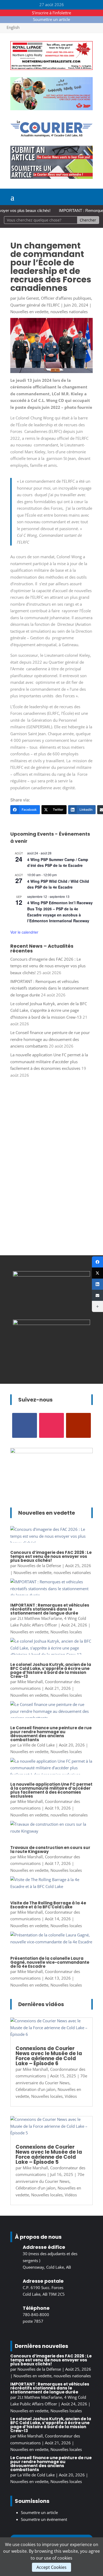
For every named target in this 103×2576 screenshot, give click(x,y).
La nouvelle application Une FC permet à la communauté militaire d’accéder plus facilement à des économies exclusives (49, 1061)
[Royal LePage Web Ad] (51, 68)
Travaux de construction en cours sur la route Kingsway (50, 1850)
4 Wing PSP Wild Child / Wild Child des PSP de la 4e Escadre (58, 884)
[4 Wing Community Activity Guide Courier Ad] (51, 109)
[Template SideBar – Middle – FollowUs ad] (51, 1323)
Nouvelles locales (66, 1632)
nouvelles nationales (69, 312)
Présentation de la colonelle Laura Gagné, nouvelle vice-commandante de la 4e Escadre (50, 1962)
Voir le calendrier (24, 932)
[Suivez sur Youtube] (78, 1425)
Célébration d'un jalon (36, 2089)
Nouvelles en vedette (29, 312)
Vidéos (71, 2096)
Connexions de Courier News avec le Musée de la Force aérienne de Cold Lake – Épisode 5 (49, 2154)
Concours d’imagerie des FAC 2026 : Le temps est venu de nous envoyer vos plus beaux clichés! (48, 966)
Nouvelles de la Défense (39, 1566)
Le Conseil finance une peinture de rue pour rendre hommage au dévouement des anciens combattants (50, 1039)
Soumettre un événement (44, 2519)
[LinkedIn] (97, 1284)
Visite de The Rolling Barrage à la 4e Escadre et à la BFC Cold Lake (48, 1905)
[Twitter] (97, 1273)
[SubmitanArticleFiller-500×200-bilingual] (51, 177)
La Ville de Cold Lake (36, 1745)
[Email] (97, 1295)
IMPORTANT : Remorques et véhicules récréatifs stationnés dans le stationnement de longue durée (49, 988)
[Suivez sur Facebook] (25, 1425)
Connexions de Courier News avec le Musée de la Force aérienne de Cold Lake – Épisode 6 (49, 2056)
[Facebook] (97, 1262)
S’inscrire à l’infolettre (51, 13)
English (13, 27)
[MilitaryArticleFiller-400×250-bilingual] (51, 1275)
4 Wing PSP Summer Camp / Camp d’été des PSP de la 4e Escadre (58, 863)
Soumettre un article (51, 19)
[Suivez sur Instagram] (51, 1425)
